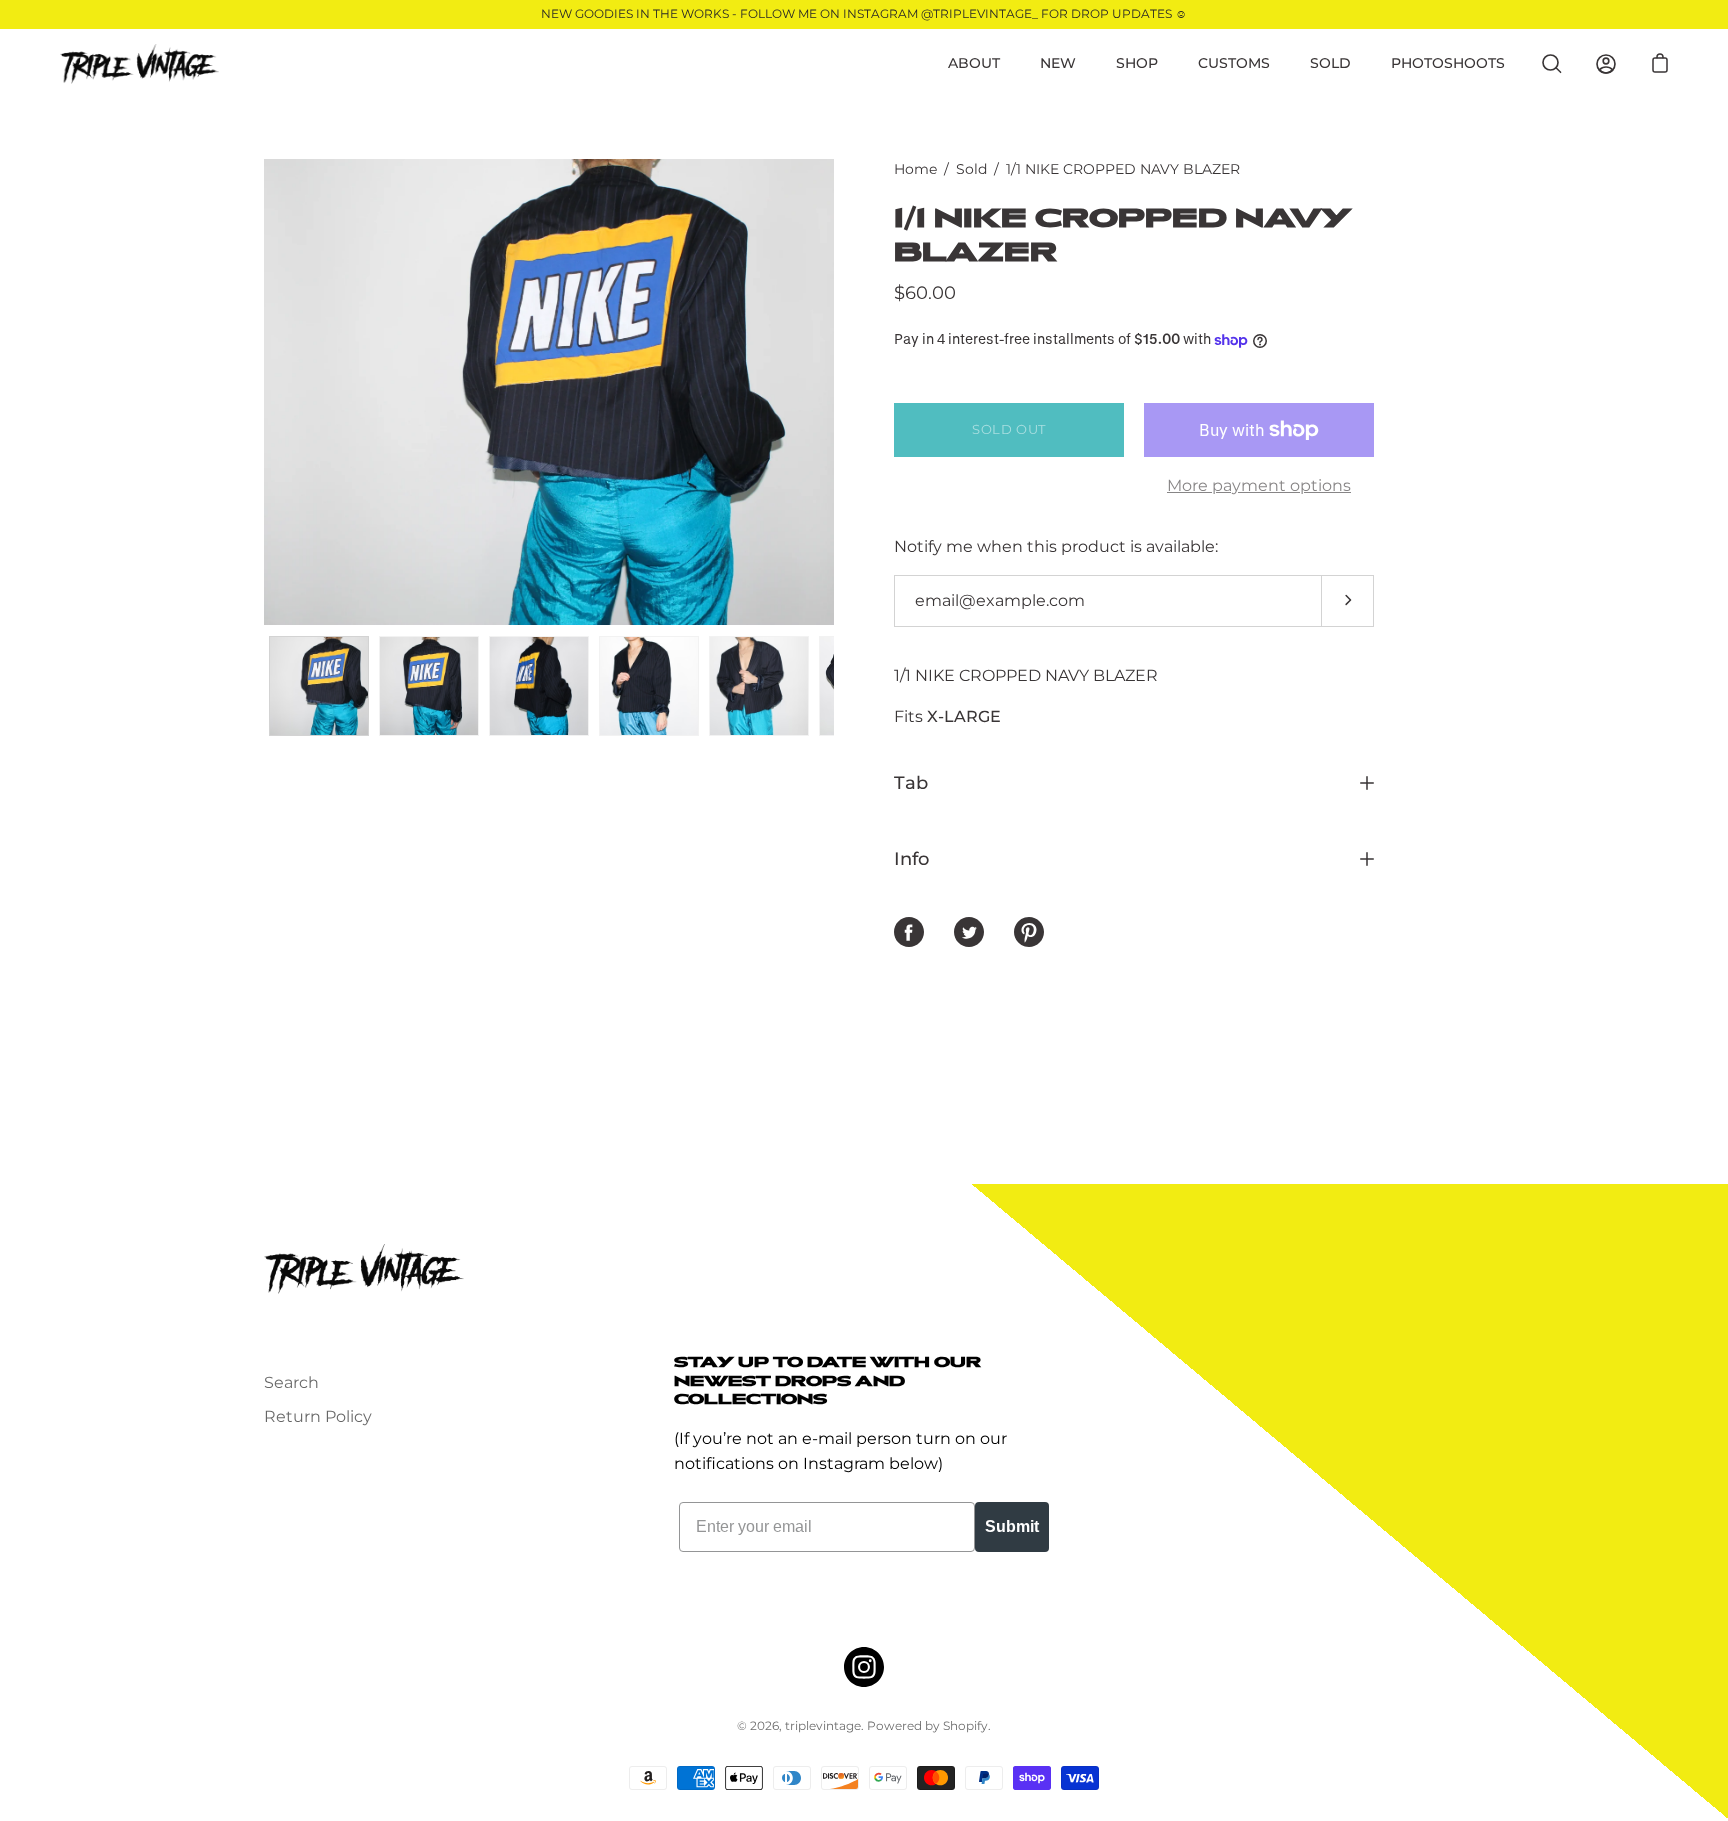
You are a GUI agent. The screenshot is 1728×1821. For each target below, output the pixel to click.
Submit (1012, 1526)
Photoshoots (1448, 63)
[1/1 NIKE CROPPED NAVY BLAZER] (319, 686)
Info (911, 858)
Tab (911, 782)
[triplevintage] (140, 64)
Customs (1234, 63)
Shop (1137, 63)
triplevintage (823, 1725)
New (1058, 63)
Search (291, 1382)
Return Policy (318, 1416)
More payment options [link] (1259, 485)
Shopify (965, 1725)
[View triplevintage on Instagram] (864, 1667)
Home (915, 169)
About (974, 63)
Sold (1330, 63)
